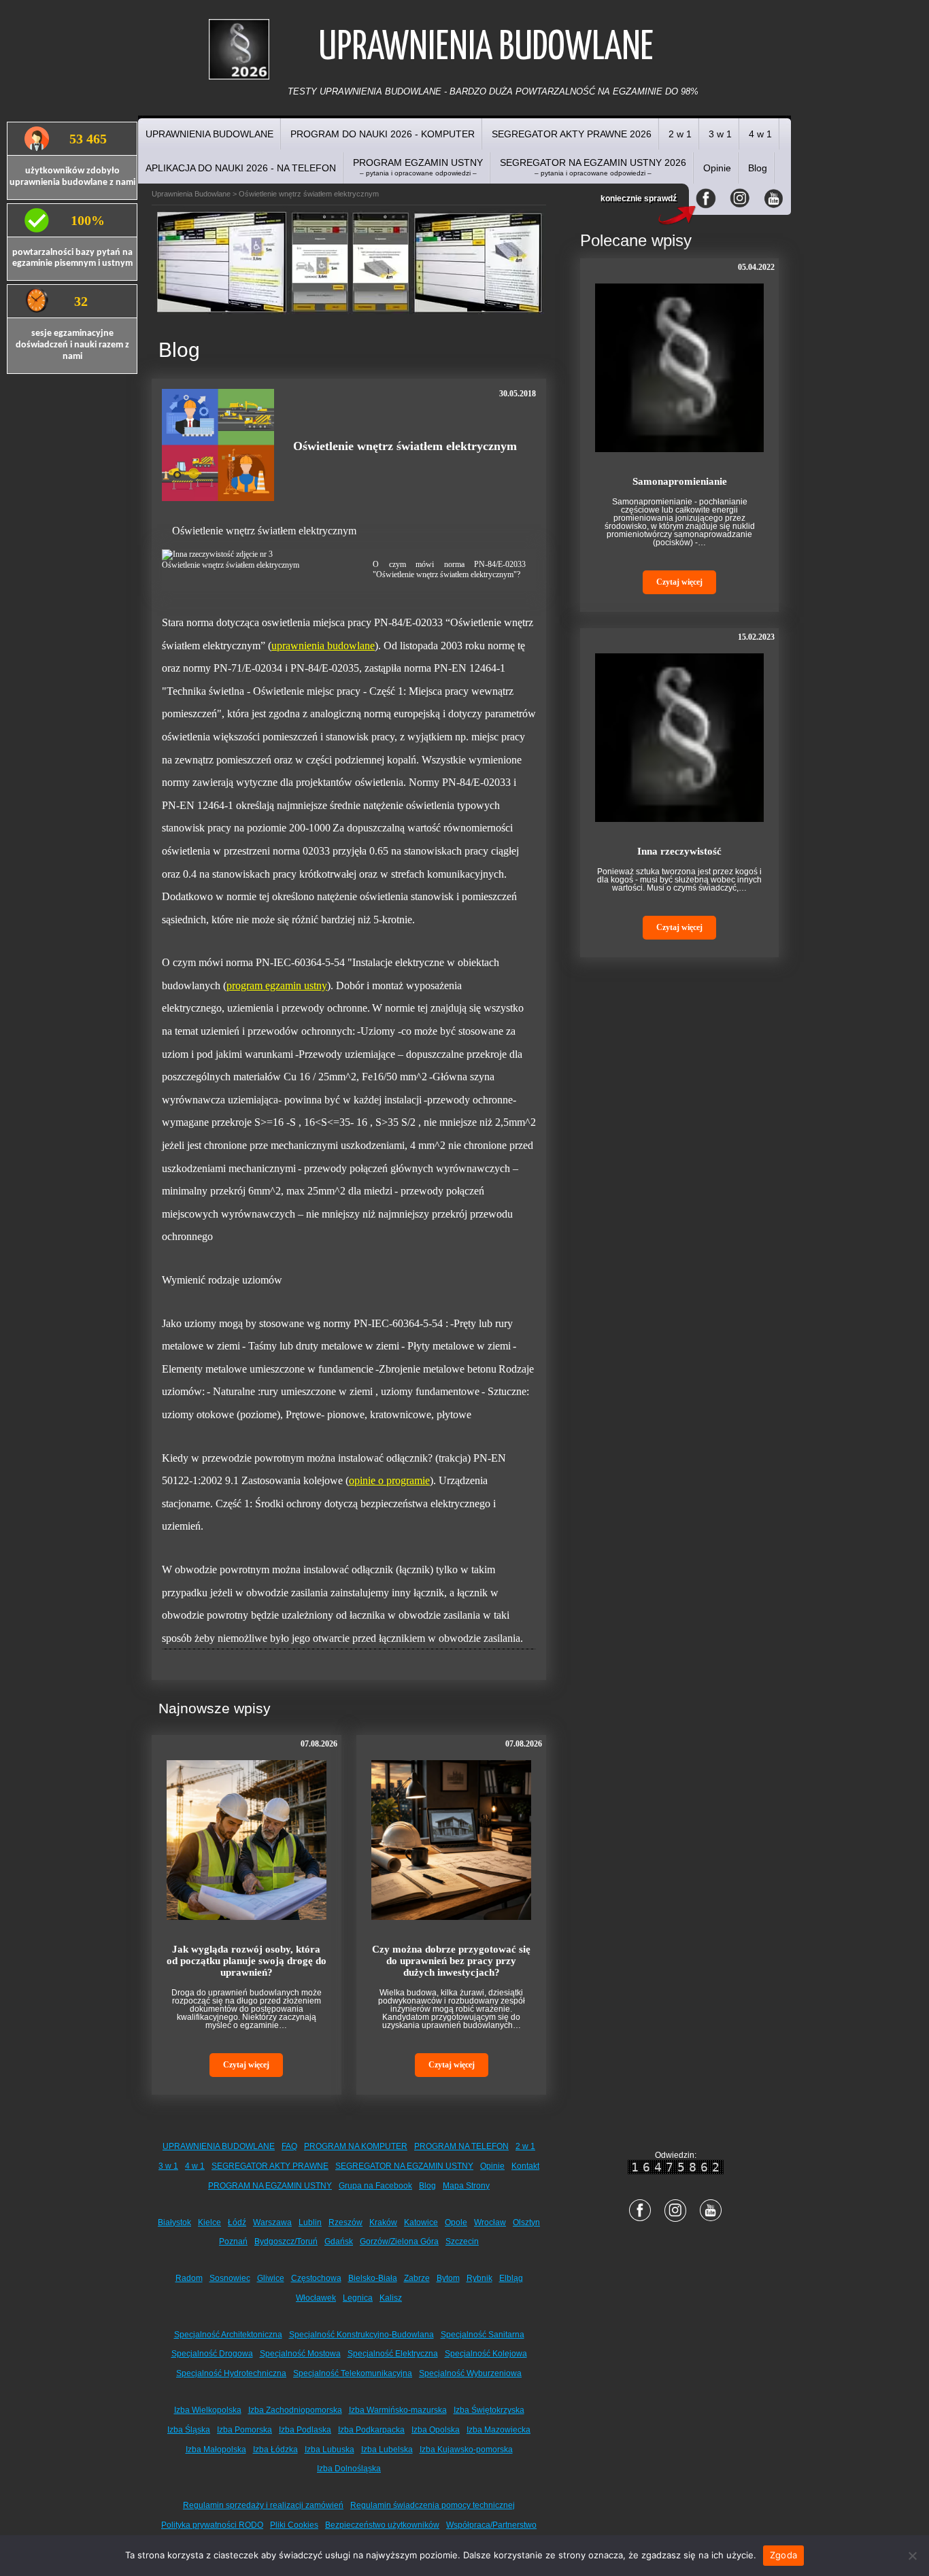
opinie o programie (389, 1480)
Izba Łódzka (275, 2450)
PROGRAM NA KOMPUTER (356, 2146)
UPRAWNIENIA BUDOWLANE (209, 134)
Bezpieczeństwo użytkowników (382, 2525)
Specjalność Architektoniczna (228, 2335)
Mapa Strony (466, 2186)
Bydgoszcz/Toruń (286, 2242)
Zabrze (417, 2278)
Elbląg (511, 2278)
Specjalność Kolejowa (486, 2354)
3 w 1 (720, 134)
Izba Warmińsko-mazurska (398, 2410)
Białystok (174, 2222)
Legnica (358, 2298)
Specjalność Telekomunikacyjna (353, 2373)
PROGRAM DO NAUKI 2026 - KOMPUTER (383, 134)
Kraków (383, 2222)
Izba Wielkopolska (208, 2410)
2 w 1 (680, 134)
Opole (456, 2222)
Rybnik (479, 2278)
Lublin (310, 2222)
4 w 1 (760, 134)
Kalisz (391, 2298)
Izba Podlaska (305, 2430)
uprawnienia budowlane (323, 646)
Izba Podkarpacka (371, 2430)
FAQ (289, 2146)
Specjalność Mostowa (300, 2354)
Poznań (233, 2242)
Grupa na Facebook (375, 2186)
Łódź (237, 2222)
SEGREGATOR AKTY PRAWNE (270, 2166)
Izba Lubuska (330, 2450)
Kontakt (525, 2166)
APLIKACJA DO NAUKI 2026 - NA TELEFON (241, 168)
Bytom (448, 2278)
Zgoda (783, 2555)
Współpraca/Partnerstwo (491, 2525)
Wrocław (490, 2222)
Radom (189, 2278)
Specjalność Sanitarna (483, 2335)
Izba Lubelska (387, 2450)
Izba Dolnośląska (349, 2469)
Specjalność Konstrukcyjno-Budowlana (361, 2335)
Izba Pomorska (244, 2430)
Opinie (717, 168)
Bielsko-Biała (373, 2278)
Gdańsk (339, 2242)
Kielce (209, 2222)
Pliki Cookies (294, 2525)
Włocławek (316, 2298)
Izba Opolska (436, 2430)
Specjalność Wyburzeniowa (470, 2373)
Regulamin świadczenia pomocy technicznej (433, 2505)
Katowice (421, 2222)
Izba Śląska (189, 2430)
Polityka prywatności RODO (212, 2525)
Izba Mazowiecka (499, 2430)
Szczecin (462, 2242)
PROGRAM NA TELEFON (461, 2146)
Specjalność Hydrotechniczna (231, 2373)
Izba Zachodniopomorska (295, 2410)
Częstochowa (316, 2278)
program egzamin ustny (277, 985)
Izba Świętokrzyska (489, 2410)
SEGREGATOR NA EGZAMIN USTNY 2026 (593, 167)
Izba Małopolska (216, 2450)
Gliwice (271, 2278)
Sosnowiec (230, 2278)
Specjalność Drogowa (212, 2354)
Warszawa (272, 2222)
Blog (758, 168)
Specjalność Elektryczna (393, 2354)
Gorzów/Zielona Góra (399, 2242)
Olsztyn (526, 2222)
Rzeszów (345, 2222)
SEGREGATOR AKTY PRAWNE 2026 (572, 134)
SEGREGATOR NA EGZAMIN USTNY (404, 2166)
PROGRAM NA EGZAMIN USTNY (270, 2186)
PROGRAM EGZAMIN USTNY (418, 167)
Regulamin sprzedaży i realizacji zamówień (263, 2505)
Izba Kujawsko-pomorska (466, 2450)
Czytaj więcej (246, 2065)
